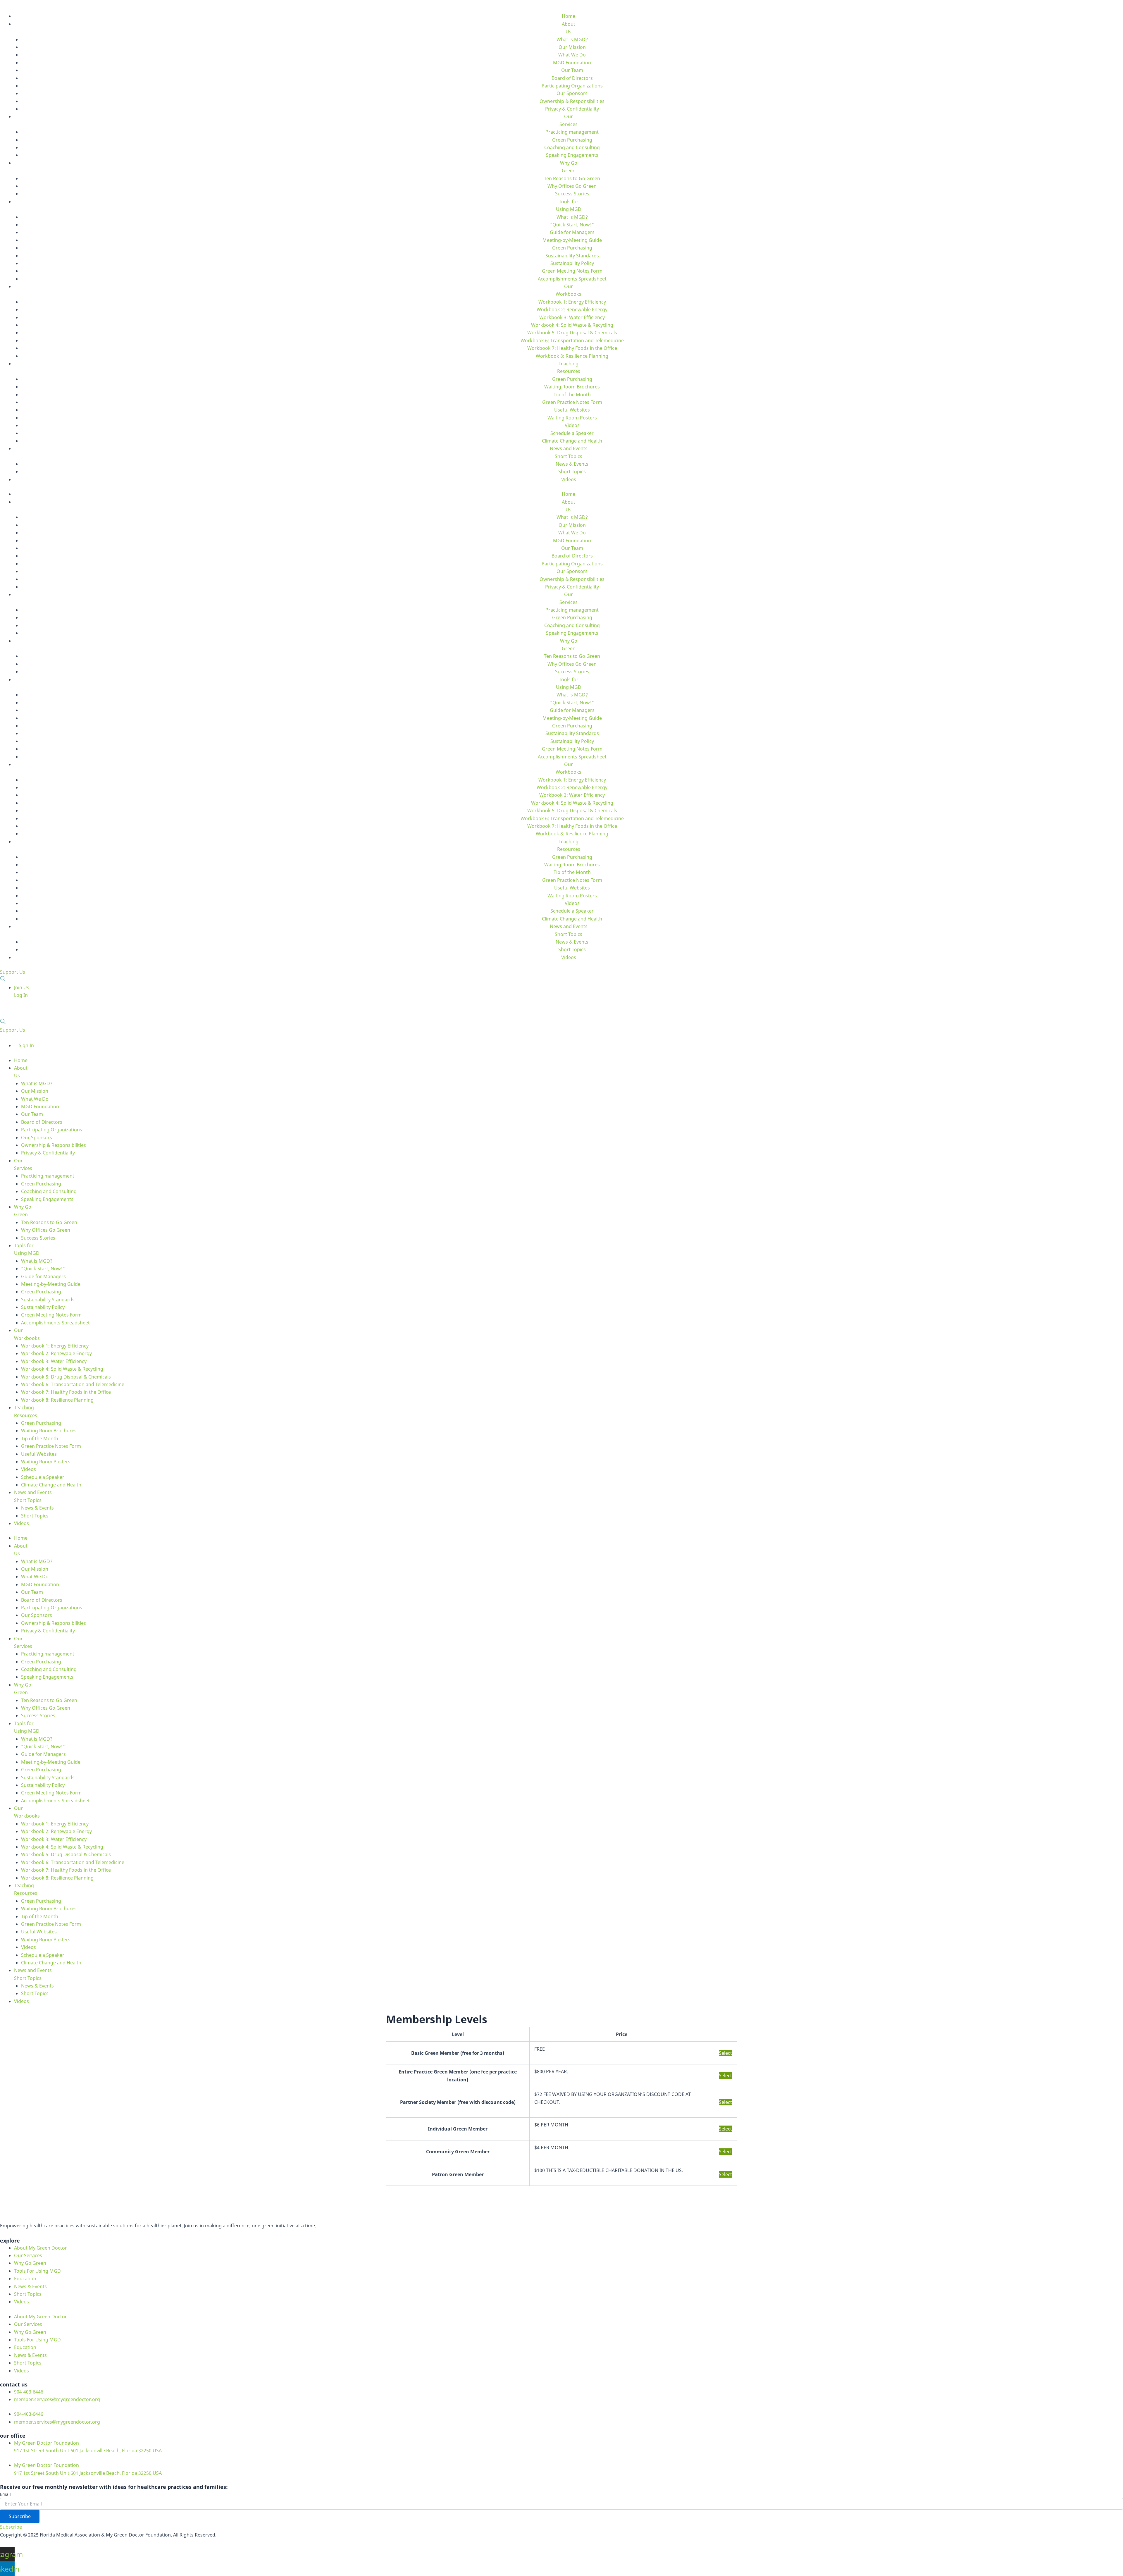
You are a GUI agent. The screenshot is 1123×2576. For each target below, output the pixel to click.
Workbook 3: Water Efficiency (572, 317)
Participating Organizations (572, 86)
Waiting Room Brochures (572, 387)
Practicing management (572, 132)
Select (725, 2053)
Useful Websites (572, 410)
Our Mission (572, 47)
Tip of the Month (572, 395)
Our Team (572, 70)
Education (25, 2279)
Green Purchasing (572, 140)
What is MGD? (572, 39)
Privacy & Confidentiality (572, 109)
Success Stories (572, 194)
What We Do (572, 55)
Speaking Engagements (572, 155)
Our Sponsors (572, 93)
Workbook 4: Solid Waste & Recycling (572, 325)
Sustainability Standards (572, 256)
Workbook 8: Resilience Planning (572, 356)
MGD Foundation (572, 63)
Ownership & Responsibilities (572, 101)
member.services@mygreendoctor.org (57, 2399)
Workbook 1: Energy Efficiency (572, 302)
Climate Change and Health (572, 441)
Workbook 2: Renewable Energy (572, 309)
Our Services (28, 2255)
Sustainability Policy (572, 263)
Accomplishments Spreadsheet (572, 279)
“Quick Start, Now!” (572, 225)
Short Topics (572, 472)
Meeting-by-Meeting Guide (572, 240)
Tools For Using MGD (37, 2271)
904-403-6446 (29, 2392)
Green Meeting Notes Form (572, 271)
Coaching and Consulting (572, 147)
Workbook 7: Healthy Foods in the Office (572, 348)
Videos (572, 425)
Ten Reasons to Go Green (572, 178)
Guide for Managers (572, 232)
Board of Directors (572, 78)
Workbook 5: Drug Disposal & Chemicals (572, 333)
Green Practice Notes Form (572, 402)
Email (5, 2494)
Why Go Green (30, 2263)
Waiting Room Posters (572, 418)
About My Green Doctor (41, 2248)
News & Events (572, 464)
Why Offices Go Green (572, 186)
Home (569, 16)
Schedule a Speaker (572, 433)
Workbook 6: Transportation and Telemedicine (572, 340)
